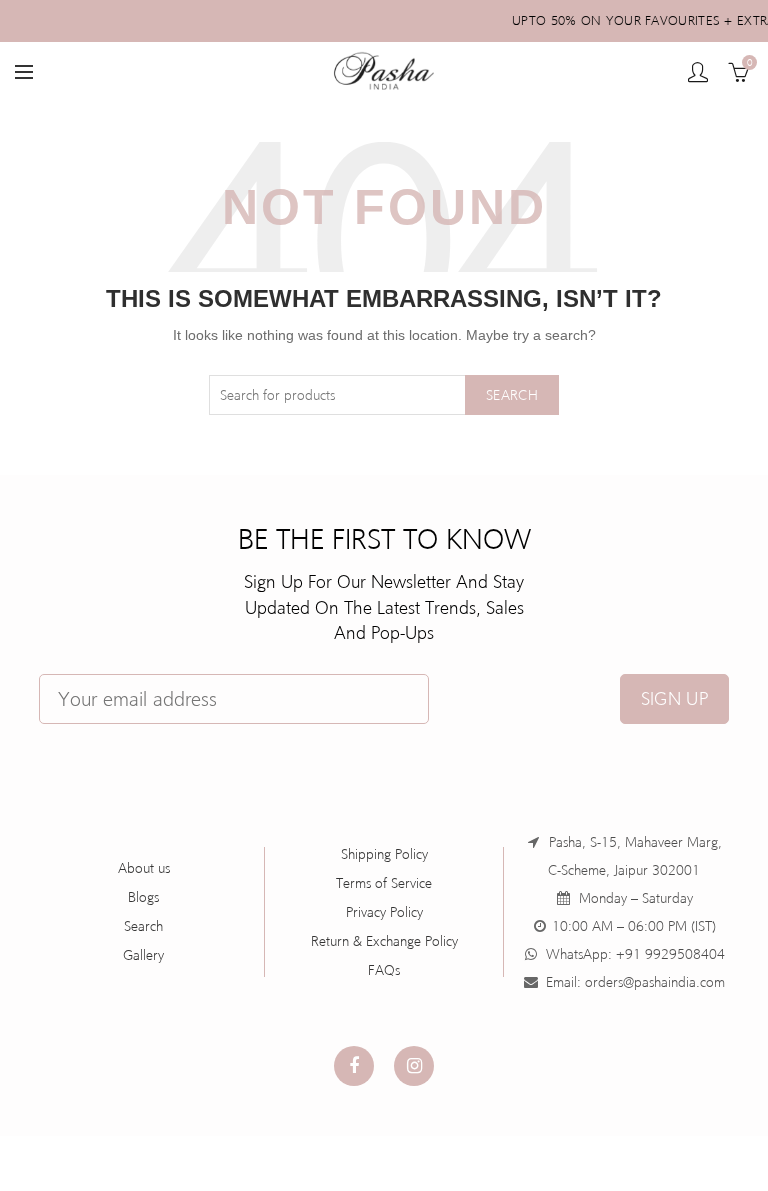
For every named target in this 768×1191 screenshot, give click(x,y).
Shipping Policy (384, 854)
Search (512, 395)
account (698, 72)
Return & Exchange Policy (384, 941)
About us (144, 868)
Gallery (143, 955)
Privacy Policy (384, 912)
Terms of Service (384, 883)
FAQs (384, 970)
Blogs (143, 897)
